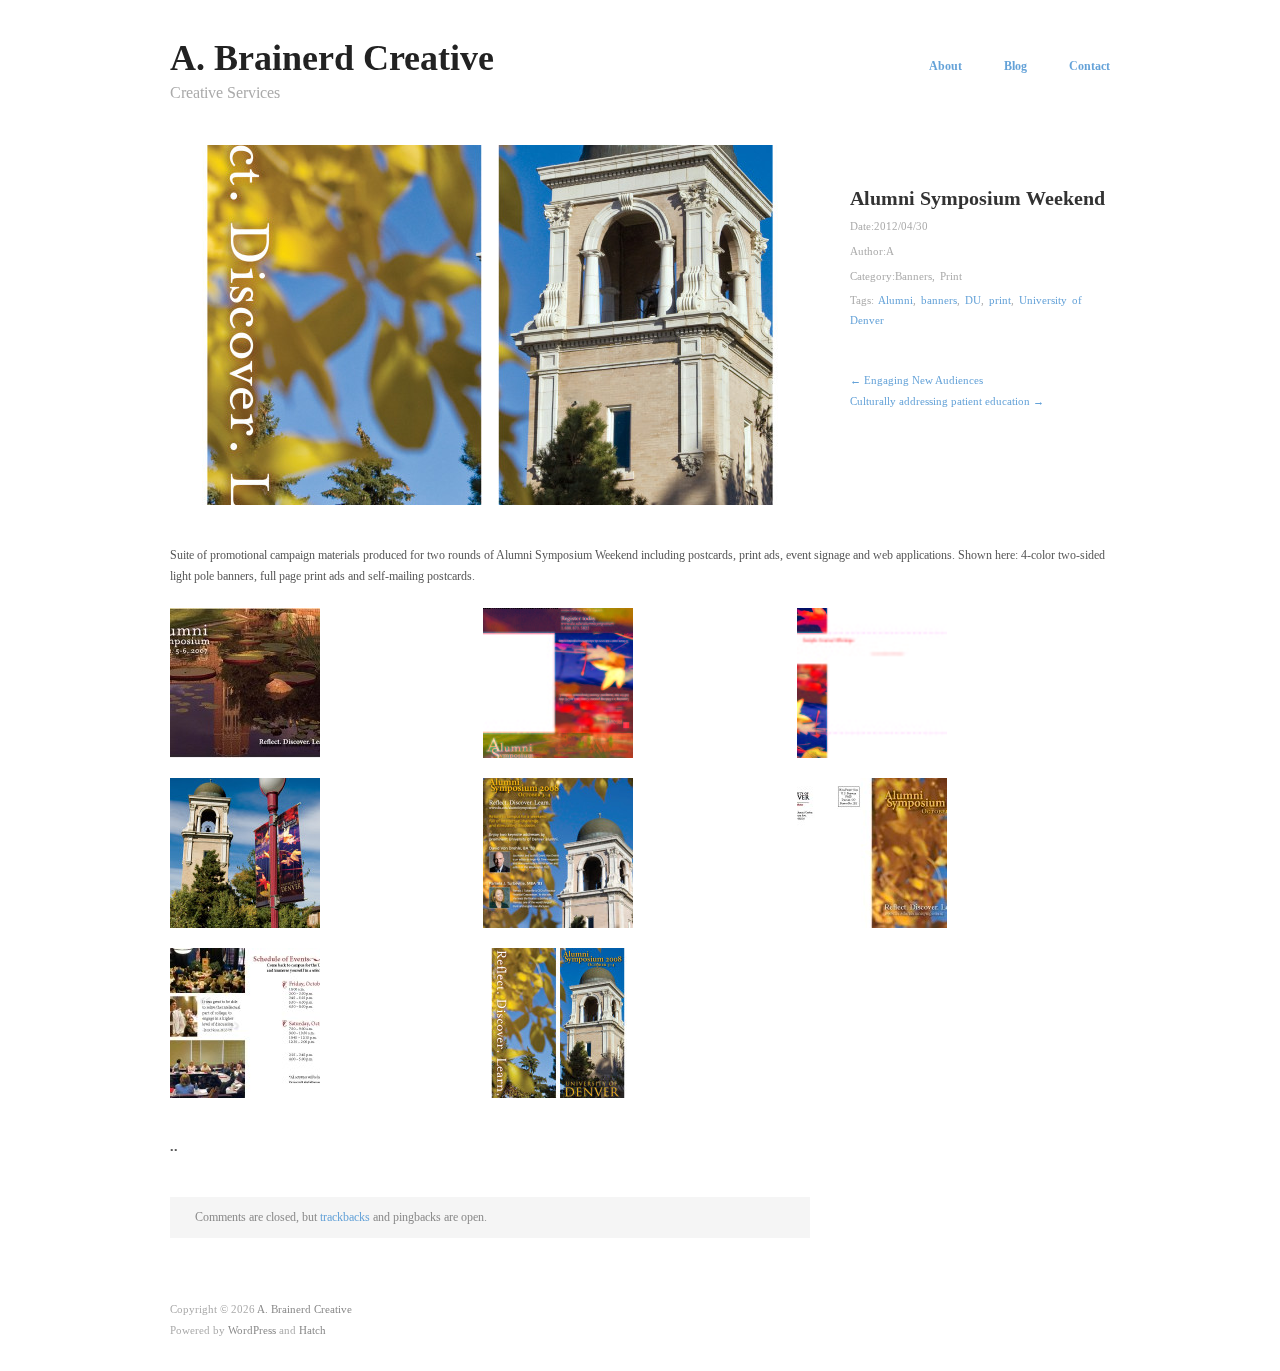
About (945, 66)
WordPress (252, 1330)
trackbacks (345, 1217)
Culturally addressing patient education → (947, 401)
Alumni (895, 300)
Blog (1015, 66)
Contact (1089, 66)
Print (951, 276)
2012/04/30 (901, 226)
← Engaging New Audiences (916, 380)
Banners (913, 276)
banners (939, 300)
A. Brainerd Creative (332, 58)
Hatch (312, 1330)
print (1000, 300)
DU (973, 300)
